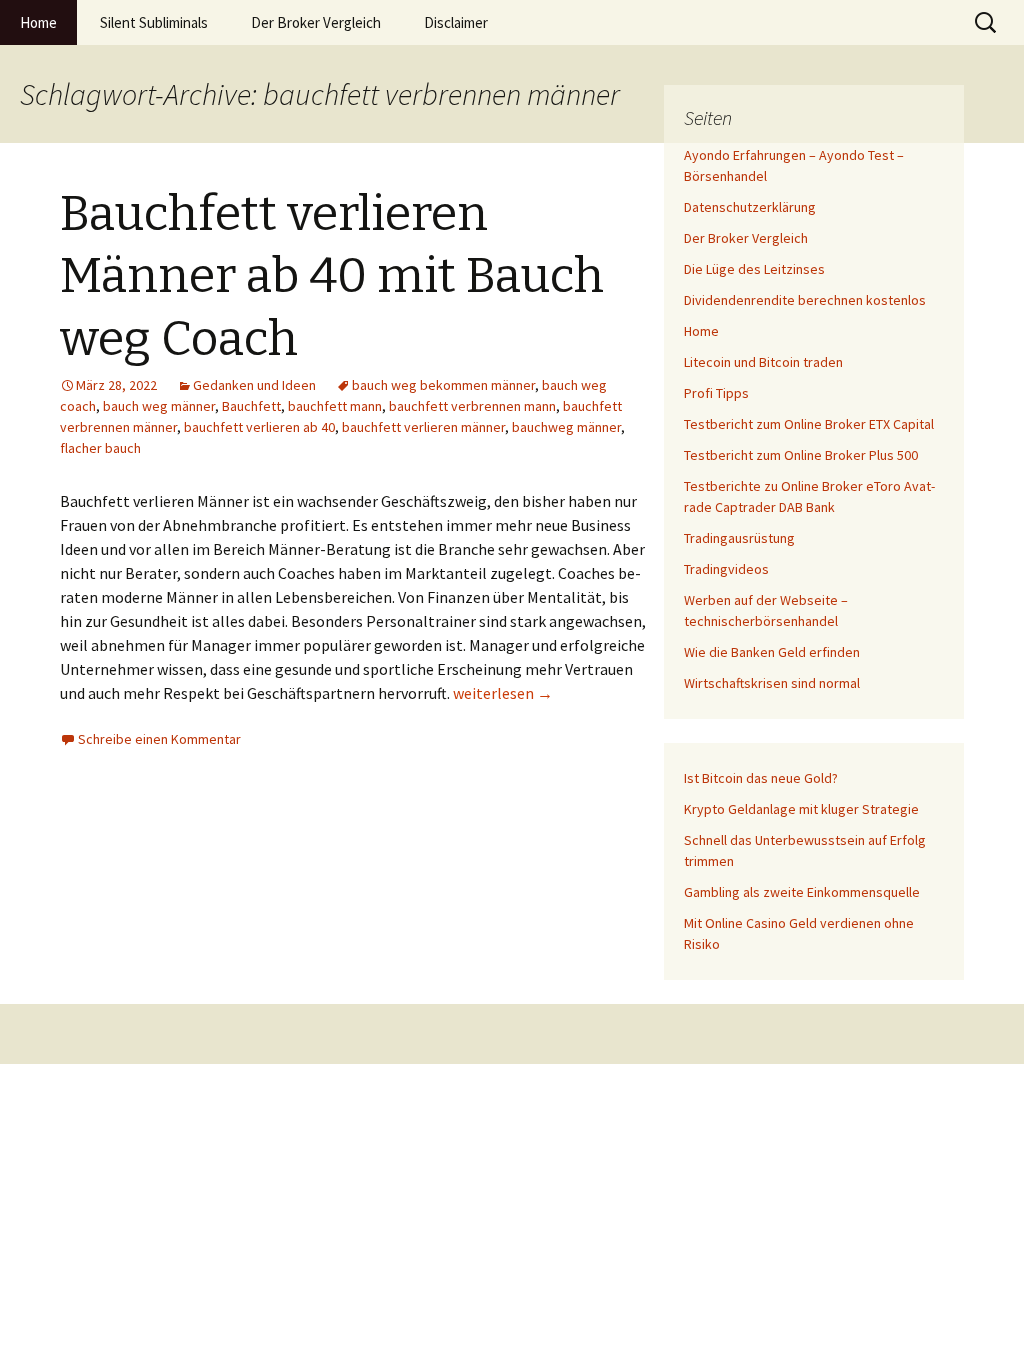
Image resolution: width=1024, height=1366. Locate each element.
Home (38, 22)
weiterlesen (503, 693)
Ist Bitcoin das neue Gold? (761, 778)
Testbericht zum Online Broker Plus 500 (801, 455)
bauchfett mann (335, 406)
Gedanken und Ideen (254, 385)
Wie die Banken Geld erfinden (772, 652)
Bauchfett (251, 406)
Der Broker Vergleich (316, 22)
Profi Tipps (716, 393)
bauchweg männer (566, 427)
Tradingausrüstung (739, 538)
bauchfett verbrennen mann (472, 406)
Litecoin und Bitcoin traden (763, 362)
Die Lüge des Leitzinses (754, 269)
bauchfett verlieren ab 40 (259, 427)
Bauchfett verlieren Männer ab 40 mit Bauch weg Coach (332, 276)
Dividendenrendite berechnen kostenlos (805, 300)
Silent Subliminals (154, 22)
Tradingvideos (726, 569)
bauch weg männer (159, 406)
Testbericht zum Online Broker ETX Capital (809, 424)
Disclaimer (456, 22)
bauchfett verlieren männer (423, 427)
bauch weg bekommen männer (443, 385)
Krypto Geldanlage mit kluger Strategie (801, 809)
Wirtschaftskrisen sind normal (772, 683)
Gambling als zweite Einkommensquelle (802, 892)
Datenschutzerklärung (750, 207)
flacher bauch (100, 448)
